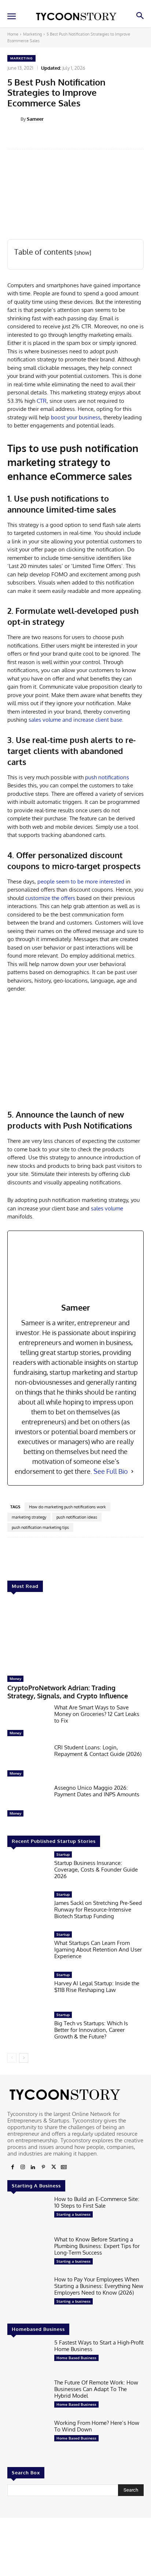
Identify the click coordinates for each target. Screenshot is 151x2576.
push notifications (107, 777)
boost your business (76, 417)
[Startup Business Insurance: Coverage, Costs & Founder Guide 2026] (28, 1869)
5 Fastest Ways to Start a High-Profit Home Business (99, 2346)
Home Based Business (76, 2358)
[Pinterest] (43, 2167)
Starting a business (73, 2214)
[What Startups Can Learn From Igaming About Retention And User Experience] (28, 1949)
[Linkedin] (33, 2167)
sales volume (107, 1208)
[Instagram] (23, 2167)
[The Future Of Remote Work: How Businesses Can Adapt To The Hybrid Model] (28, 2397)
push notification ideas (77, 1517)
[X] (54, 2167)
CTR (42, 401)
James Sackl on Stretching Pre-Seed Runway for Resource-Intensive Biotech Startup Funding (98, 1910)
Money (15, 1679)
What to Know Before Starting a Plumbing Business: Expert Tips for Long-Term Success (97, 2246)
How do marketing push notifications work (67, 1507)
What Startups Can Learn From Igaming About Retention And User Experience (98, 1950)
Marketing (32, 34)
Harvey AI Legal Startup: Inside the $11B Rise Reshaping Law (97, 1987)
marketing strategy (29, 1517)
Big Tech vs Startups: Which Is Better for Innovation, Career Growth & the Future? (91, 2030)
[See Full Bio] (132, 1471)
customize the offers (50, 898)
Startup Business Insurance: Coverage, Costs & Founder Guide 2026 (96, 1870)
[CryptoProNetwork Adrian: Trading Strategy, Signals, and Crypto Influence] (75, 1636)
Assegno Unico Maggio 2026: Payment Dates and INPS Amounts (97, 1791)
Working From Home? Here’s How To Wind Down (97, 2426)
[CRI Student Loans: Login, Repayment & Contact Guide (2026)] (28, 1762)
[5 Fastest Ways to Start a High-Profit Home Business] (28, 2357)
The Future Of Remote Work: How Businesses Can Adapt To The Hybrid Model (96, 2389)
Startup (63, 1854)
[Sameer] (14, 119)
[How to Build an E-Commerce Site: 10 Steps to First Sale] (28, 2214)
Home (13, 34)
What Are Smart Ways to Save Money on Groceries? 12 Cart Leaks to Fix (97, 1714)
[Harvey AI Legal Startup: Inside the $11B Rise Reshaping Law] (28, 1990)
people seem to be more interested (81, 881)
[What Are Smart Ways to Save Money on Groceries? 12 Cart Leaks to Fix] (28, 1722)
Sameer (35, 119)
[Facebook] (12, 2167)
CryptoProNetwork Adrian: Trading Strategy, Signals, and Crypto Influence (68, 1692)
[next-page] (24, 2058)
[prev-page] (12, 2058)
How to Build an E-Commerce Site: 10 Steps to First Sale (97, 2202)
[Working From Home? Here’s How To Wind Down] (28, 2437)
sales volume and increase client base (75, 720)
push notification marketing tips (40, 1527)
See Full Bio (111, 1471)
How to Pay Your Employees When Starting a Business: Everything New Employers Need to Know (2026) (99, 2286)
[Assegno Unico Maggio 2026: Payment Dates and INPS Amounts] (28, 1802)
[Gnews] (64, 2167)
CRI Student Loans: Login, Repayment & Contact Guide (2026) (98, 1751)
